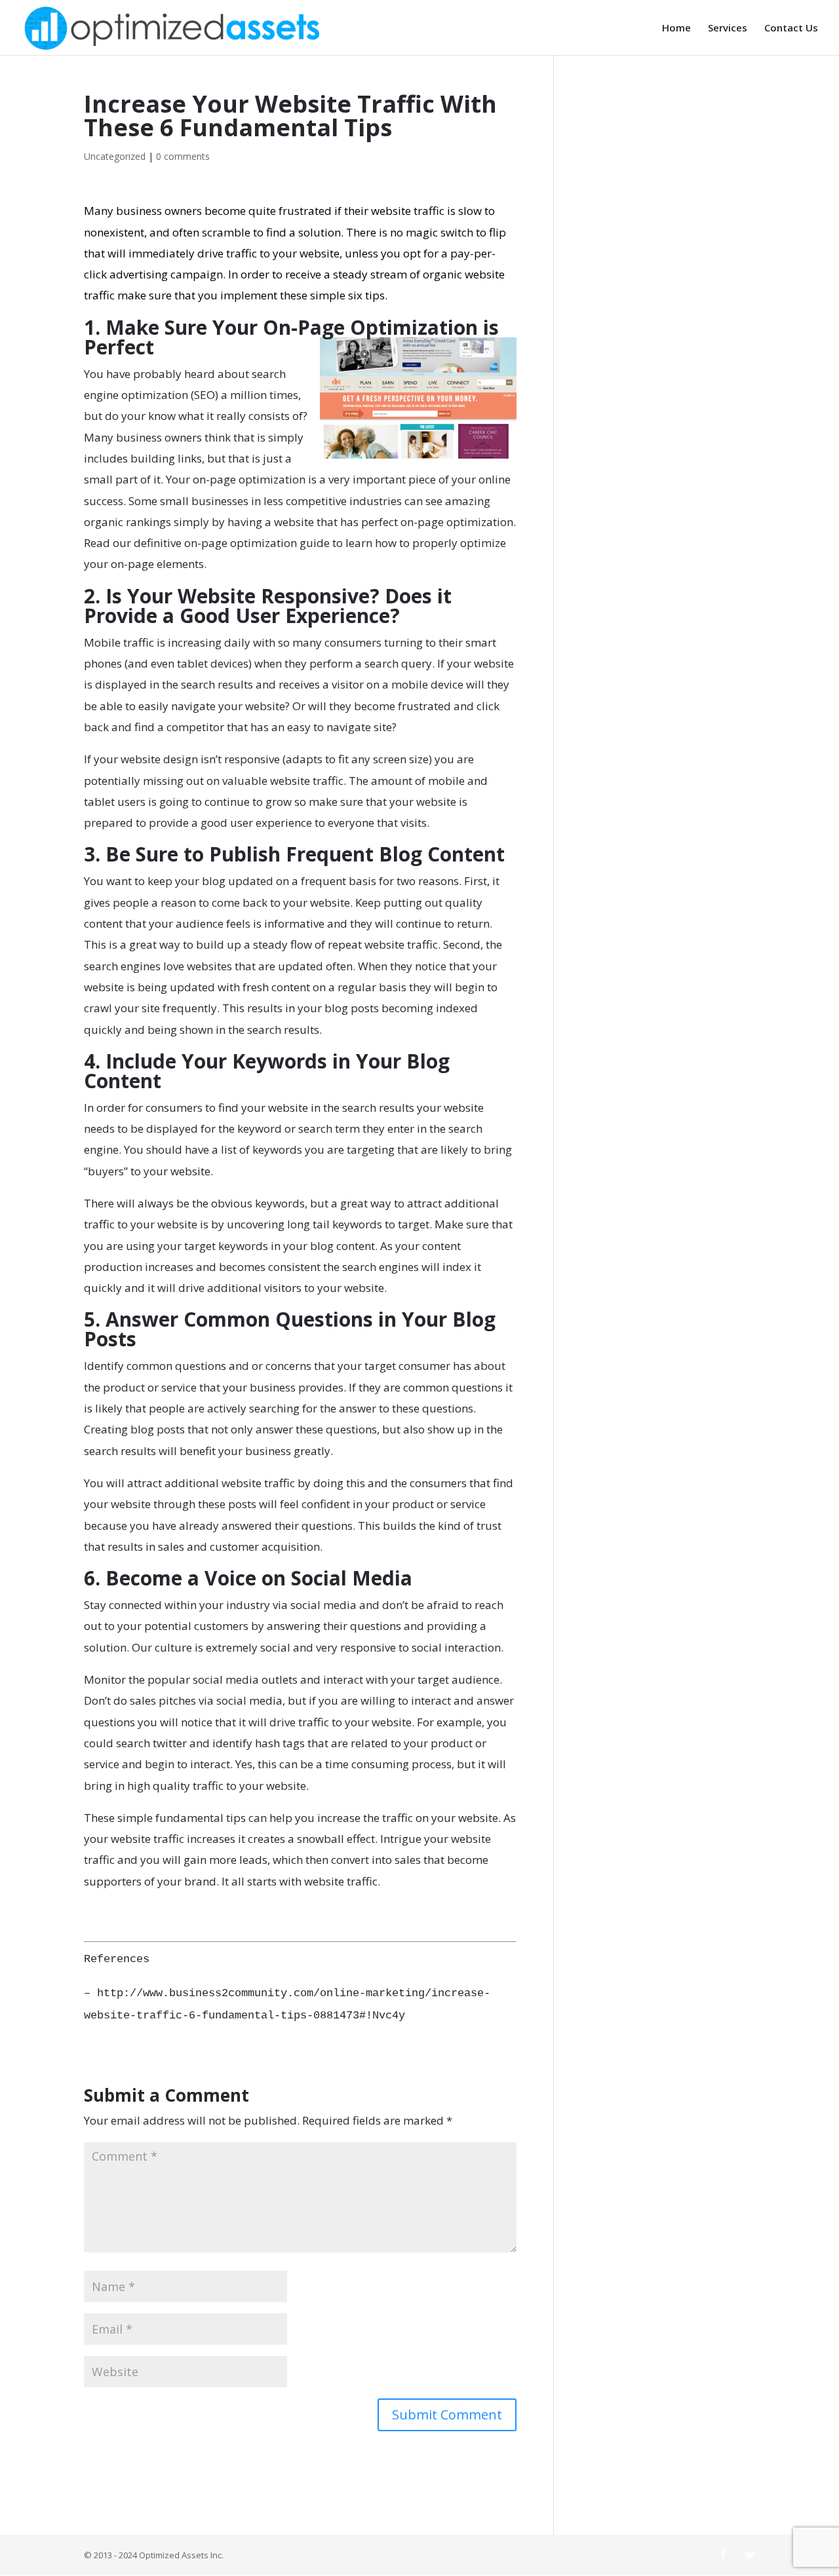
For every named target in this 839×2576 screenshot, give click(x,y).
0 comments (183, 156)
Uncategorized (115, 156)
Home (676, 28)
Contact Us (791, 28)
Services (728, 28)
